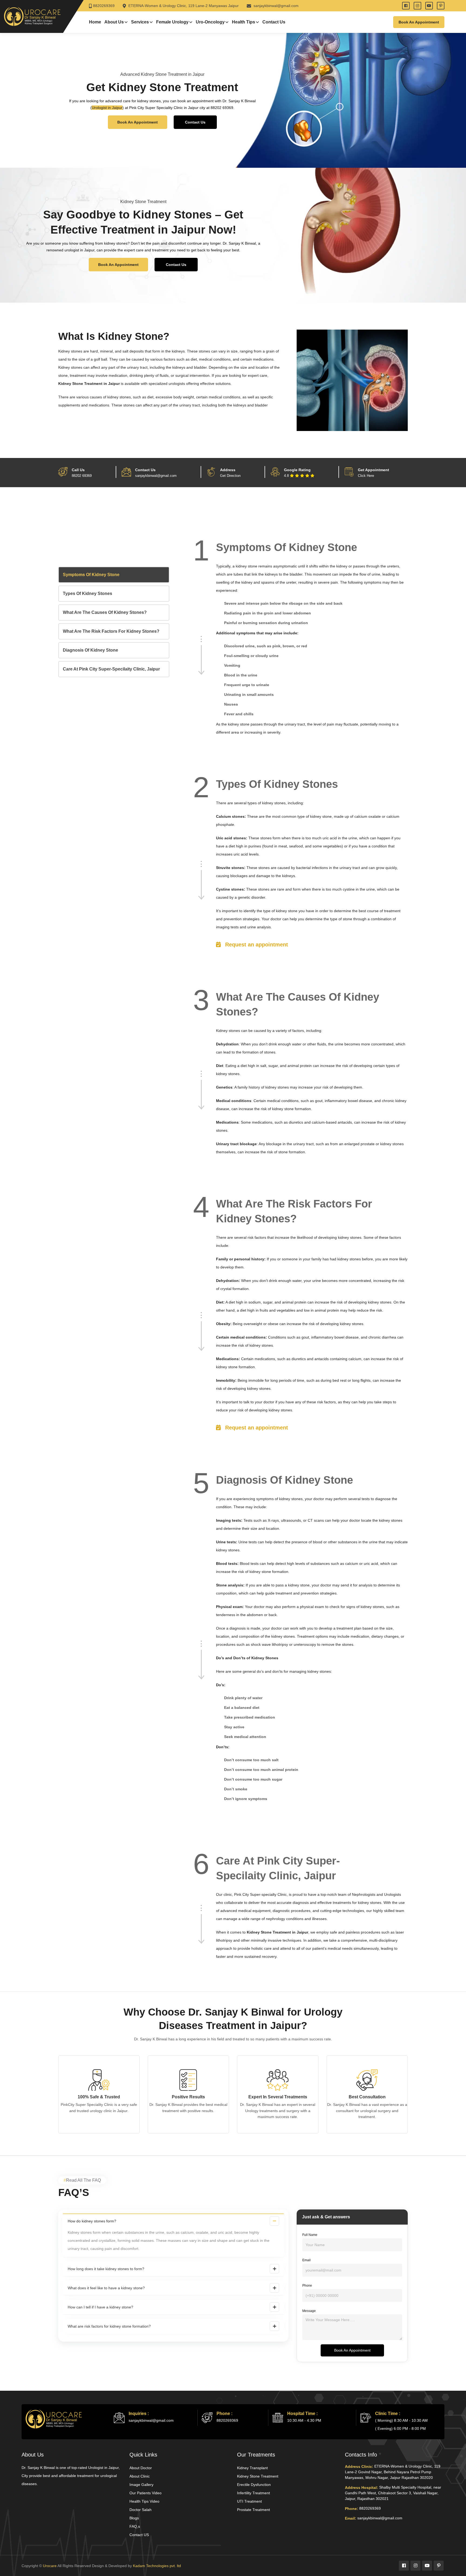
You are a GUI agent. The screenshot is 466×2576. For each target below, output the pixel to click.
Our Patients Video (145, 2493)
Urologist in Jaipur (107, 108)
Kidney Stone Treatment (258, 2476)
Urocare (50, 2566)
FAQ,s (135, 2526)
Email (306, 2260)
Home (95, 22)
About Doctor (141, 2468)
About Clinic (140, 2476)
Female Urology (172, 22)
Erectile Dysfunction (254, 2485)
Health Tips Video (144, 2501)
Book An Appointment (138, 122)
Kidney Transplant (252, 2468)
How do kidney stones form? (92, 2221)
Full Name (310, 2235)
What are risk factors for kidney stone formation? (109, 2326)
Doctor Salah (141, 2510)
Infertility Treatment (253, 2493)
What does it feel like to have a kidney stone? (106, 2288)
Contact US (139, 2535)
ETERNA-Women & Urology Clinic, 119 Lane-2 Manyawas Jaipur (183, 6)
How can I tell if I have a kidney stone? (100, 2307)
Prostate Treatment (253, 2510)
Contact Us (274, 22)
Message (309, 2311)
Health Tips (244, 22)
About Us (114, 22)
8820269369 (104, 6)
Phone (307, 2286)
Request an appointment (256, 945)
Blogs (134, 2518)
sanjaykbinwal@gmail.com (275, 6)
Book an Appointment (419, 22)
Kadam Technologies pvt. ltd (157, 2566)
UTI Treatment (249, 2501)
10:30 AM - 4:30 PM (304, 2420)
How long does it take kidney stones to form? (106, 2269)
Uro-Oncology (210, 22)
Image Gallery (141, 2485)
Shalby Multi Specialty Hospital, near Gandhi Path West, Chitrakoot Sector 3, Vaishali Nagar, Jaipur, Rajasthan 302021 (393, 2493)
